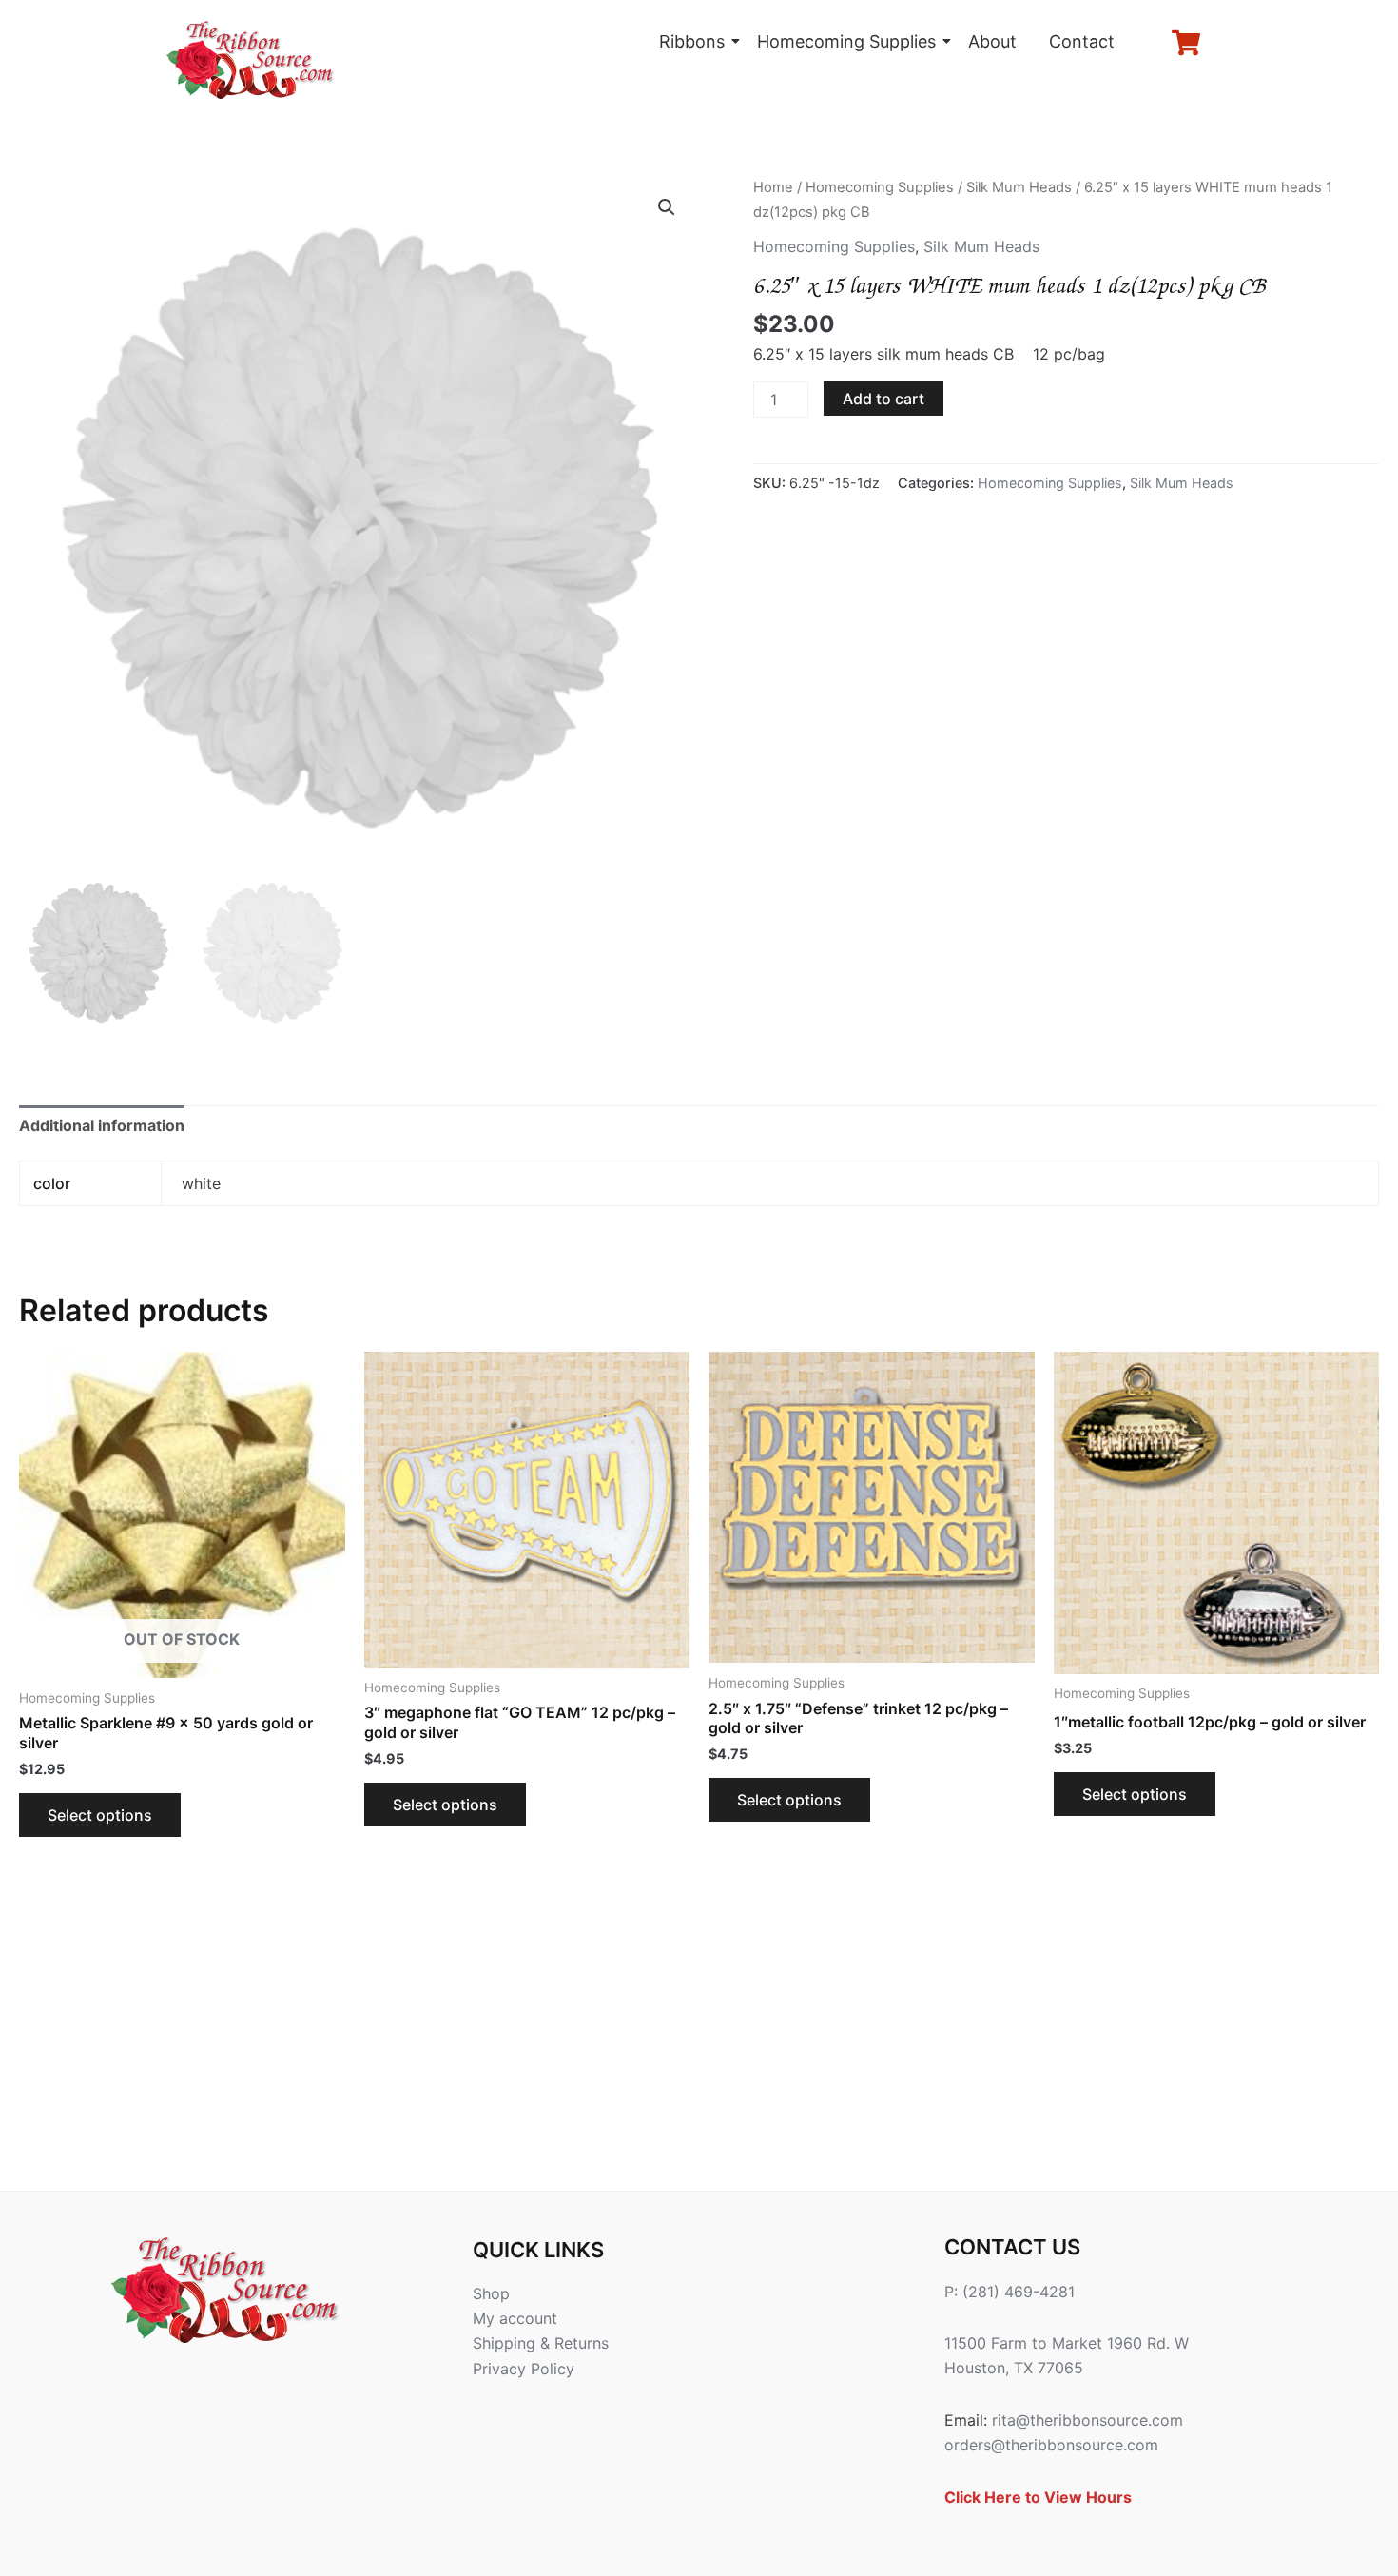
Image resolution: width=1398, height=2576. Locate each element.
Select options (100, 1815)
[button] (667, 207)
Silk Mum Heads (1019, 187)
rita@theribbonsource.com (1087, 2420)
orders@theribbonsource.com (1051, 2445)
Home (773, 187)
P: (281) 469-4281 (1010, 2292)
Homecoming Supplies (846, 41)
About (992, 41)
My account (515, 2318)
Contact (1082, 41)
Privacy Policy (524, 2369)
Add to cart (883, 399)
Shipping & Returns (541, 2343)
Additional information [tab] (102, 1125)
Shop (491, 2293)
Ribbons (692, 41)
